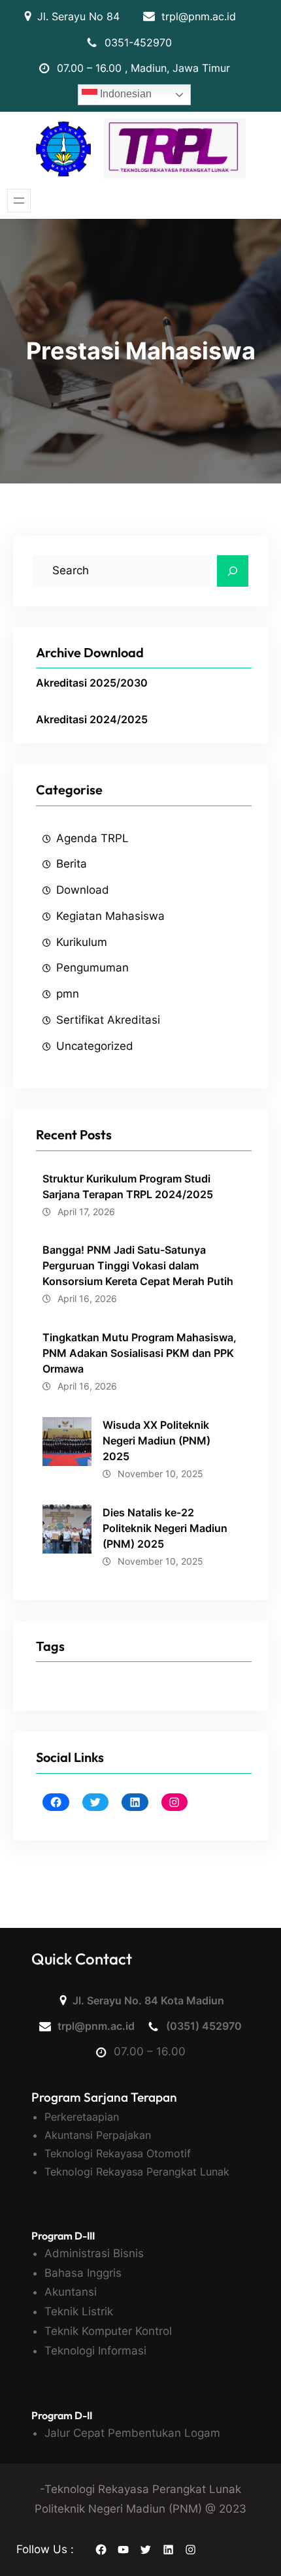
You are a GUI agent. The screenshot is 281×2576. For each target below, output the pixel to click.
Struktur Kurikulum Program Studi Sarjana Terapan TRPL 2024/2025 (128, 1186)
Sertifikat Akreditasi (108, 1020)
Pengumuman (92, 968)
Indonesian (124, 94)
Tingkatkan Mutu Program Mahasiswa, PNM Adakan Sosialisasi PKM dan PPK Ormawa (140, 1353)
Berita (72, 864)
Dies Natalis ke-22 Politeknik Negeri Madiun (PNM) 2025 (165, 1528)
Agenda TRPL (92, 838)
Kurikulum (82, 942)
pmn (68, 994)
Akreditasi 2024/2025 (92, 719)
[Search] (233, 571)
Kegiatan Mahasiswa (110, 916)
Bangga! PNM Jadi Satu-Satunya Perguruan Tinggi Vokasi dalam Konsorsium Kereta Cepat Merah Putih (138, 1265)
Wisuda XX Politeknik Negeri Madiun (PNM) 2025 (157, 1441)
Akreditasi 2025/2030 (92, 683)
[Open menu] (19, 201)
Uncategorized (95, 1046)
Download (83, 890)
